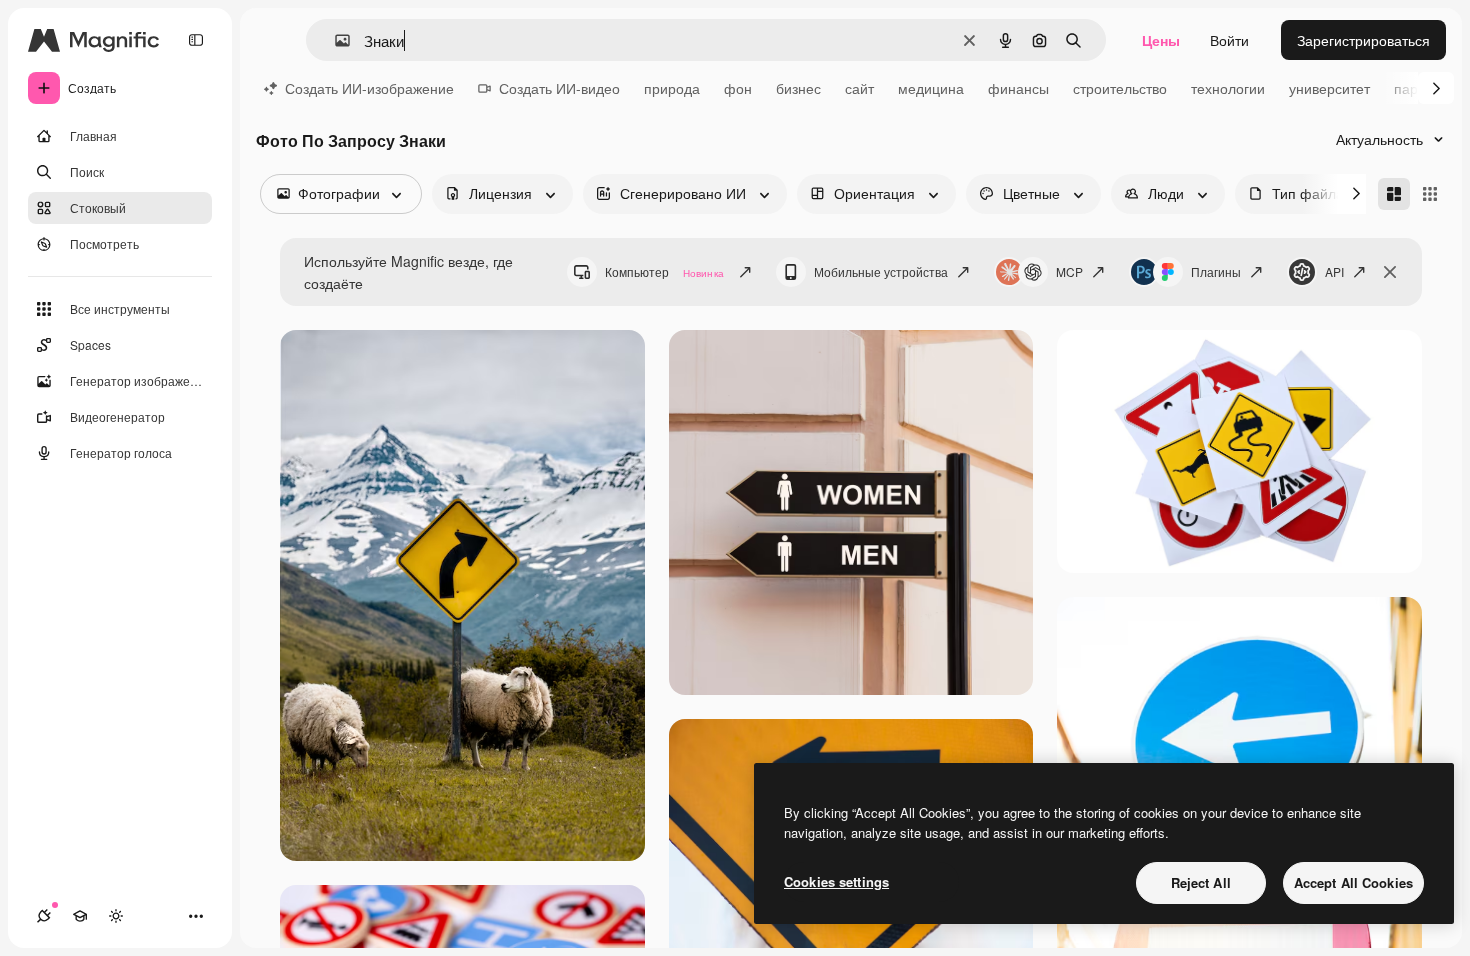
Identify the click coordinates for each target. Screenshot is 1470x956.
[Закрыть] (1390, 272)
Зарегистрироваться (1363, 40)
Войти (1229, 40)
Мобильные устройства (881, 271)
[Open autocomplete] (334, 40)
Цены (1161, 40)
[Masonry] (1394, 194)
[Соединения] (44, 916)
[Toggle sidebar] (196, 40)
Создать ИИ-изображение (369, 88)
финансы (1018, 88)
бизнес (798, 88)
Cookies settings (836, 881)
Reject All (1201, 882)
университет (1329, 88)
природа (672, 88)
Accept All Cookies (1353, 882)
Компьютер (664, 271)
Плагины (1216, 271)
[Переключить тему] (116, 916)
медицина (931, 88)
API (1334, 271)
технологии (1228, 88)
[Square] (1430, 194)
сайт (859, 88)
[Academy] (80, 916)
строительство (1120, 88)
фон (738, 88)
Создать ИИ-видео (559, 88)
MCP (1069, 271)
